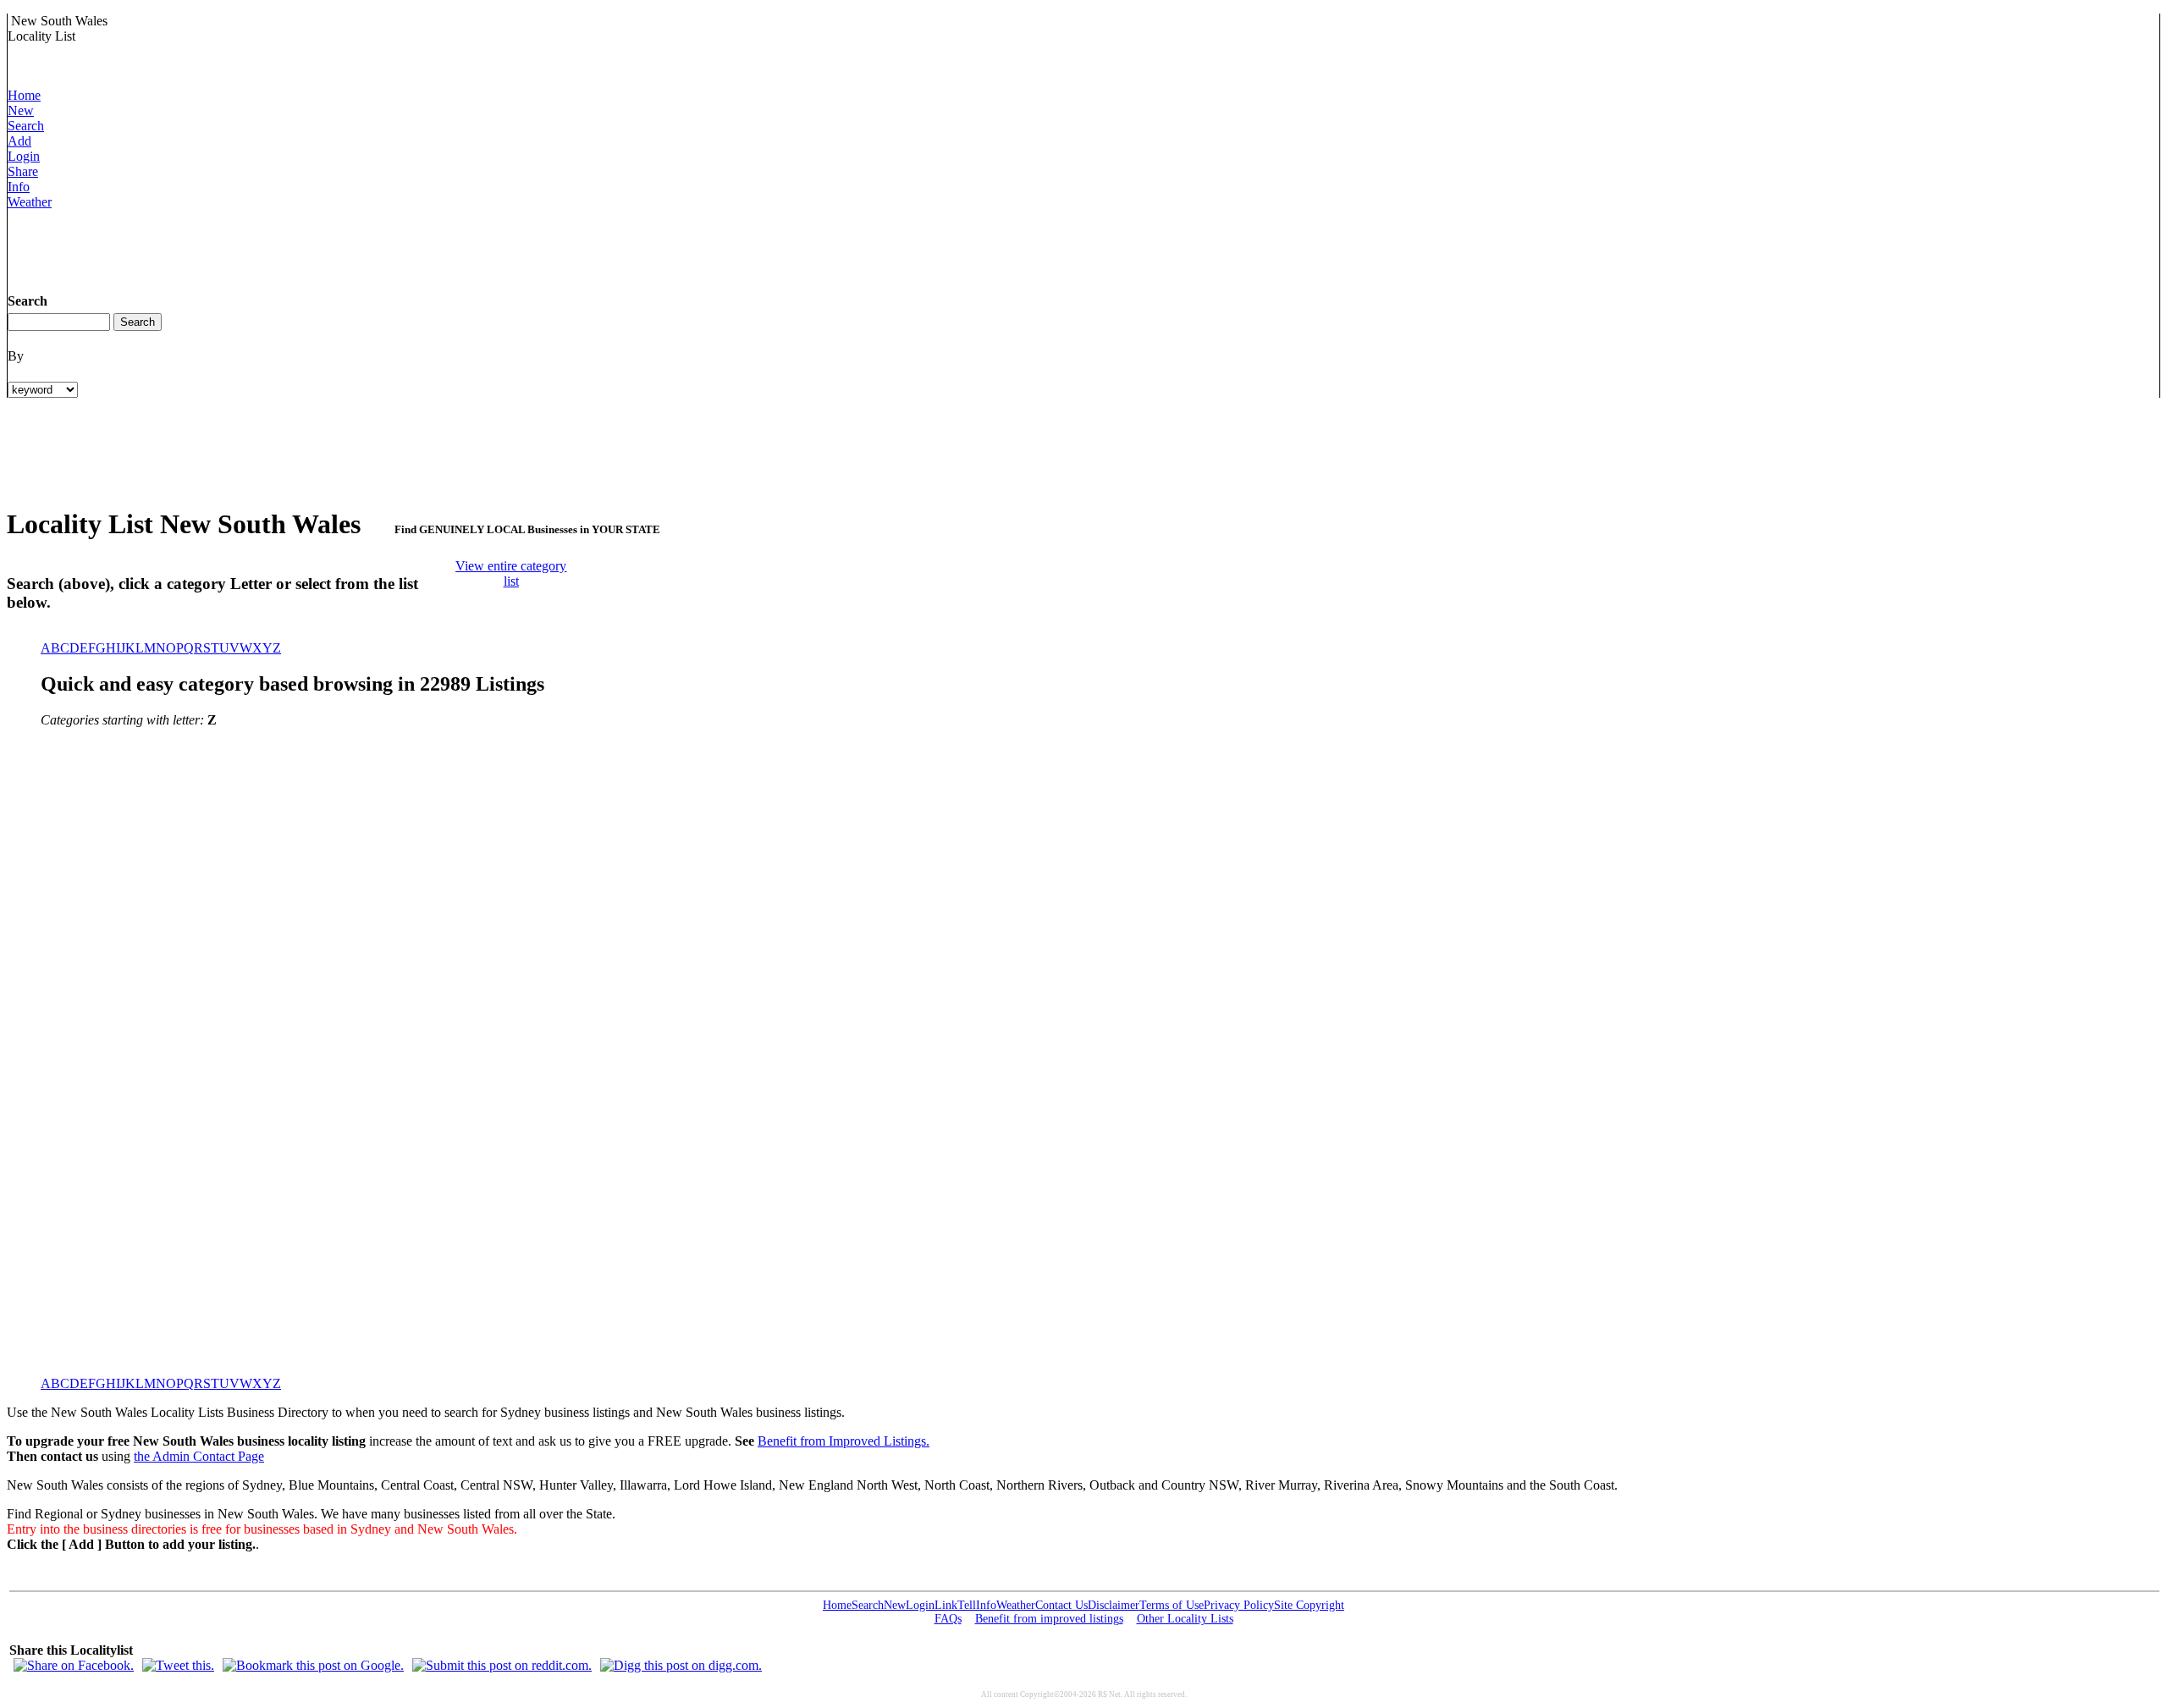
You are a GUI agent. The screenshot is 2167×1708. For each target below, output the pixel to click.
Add (19, 141)
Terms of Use (1172, 1605)
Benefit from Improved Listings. (844, 1441)
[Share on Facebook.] (74, 1665)
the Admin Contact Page (199, 1456)
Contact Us (1061, 1605)
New (21, 110)
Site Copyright (1309, 1605)
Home (24, 95)
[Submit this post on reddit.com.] (502, 1665)
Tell (967, 1605)
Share (23, 171)
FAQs (948, 1619)
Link (946, 1605)
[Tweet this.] (178, 1665)
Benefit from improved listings (1049, 1619)
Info (19, 187)
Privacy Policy (1239, 1605)
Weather (30, 202)
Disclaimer (1114, 1605)
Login (24, 156)
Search (26, 126)
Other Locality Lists (1185, 1619)
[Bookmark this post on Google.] (313, 1665)
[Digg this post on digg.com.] (681, 1665)
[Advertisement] (316, 248)
